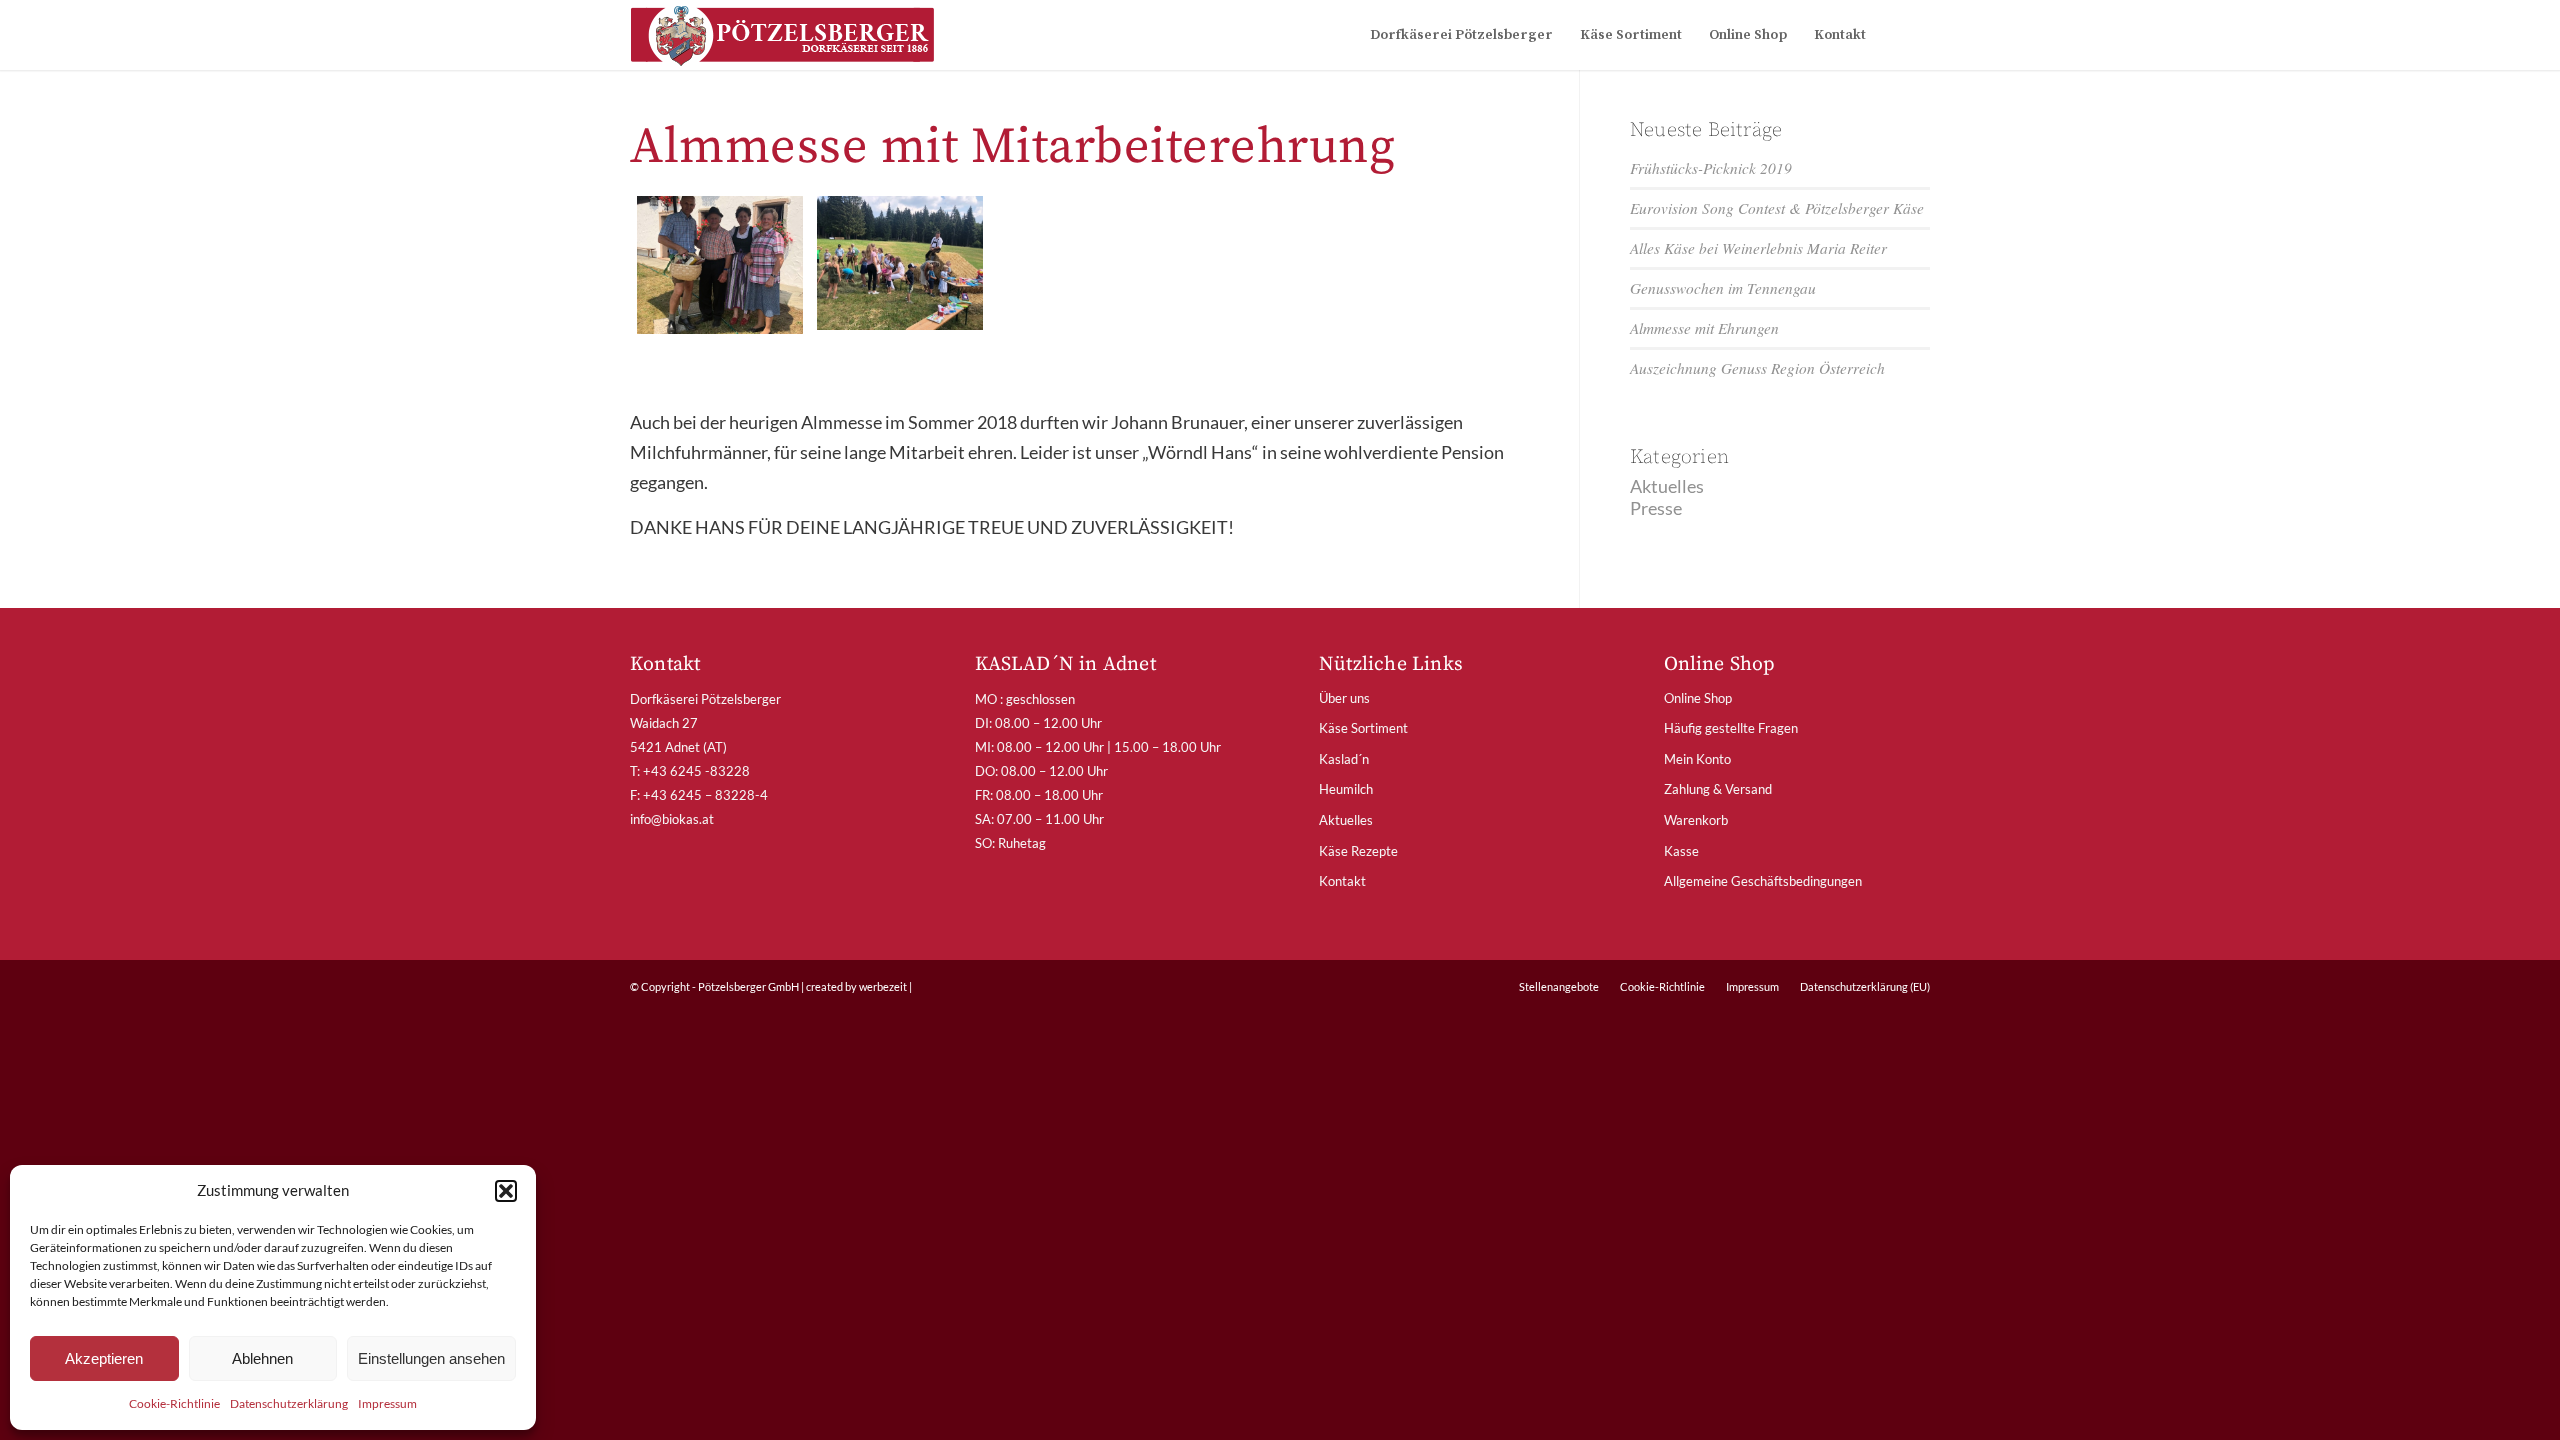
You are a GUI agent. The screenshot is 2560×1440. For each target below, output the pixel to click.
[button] (506, 1191)
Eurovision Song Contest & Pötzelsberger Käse (1777, 208)
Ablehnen (262, 1358)
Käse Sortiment (1363, 728)
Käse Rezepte (1358, 851)
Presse (1656, 508)
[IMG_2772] (720, 265)
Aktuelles (1667, 486)
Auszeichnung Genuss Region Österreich (1757, 368)
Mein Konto (1697, 759)
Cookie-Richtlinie (174, 1403)
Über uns (1344, 698)
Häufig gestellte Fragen (1731, 728)
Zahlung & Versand (1718, 789)
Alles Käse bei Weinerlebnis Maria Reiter (1758, 248)
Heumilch (1346, 789)
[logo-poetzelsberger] (782, 35)
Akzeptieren (104, 1358)
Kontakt (1342, 881)
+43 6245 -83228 (696, 771)
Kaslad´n (1344, 759)
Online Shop (1698, 698)
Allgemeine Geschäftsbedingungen (1763, 881)
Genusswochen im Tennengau (1723, 288)
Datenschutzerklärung (289, 1403)
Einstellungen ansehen (431, 1358)
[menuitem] (1461, 35)
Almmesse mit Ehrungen (1704, 328)
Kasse (1681, 851)
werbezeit (883, 986)
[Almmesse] (900, 265)
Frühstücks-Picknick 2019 (1711, 168)
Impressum (387, 1403)
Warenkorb (1696, 820)
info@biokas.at (672, 819)
